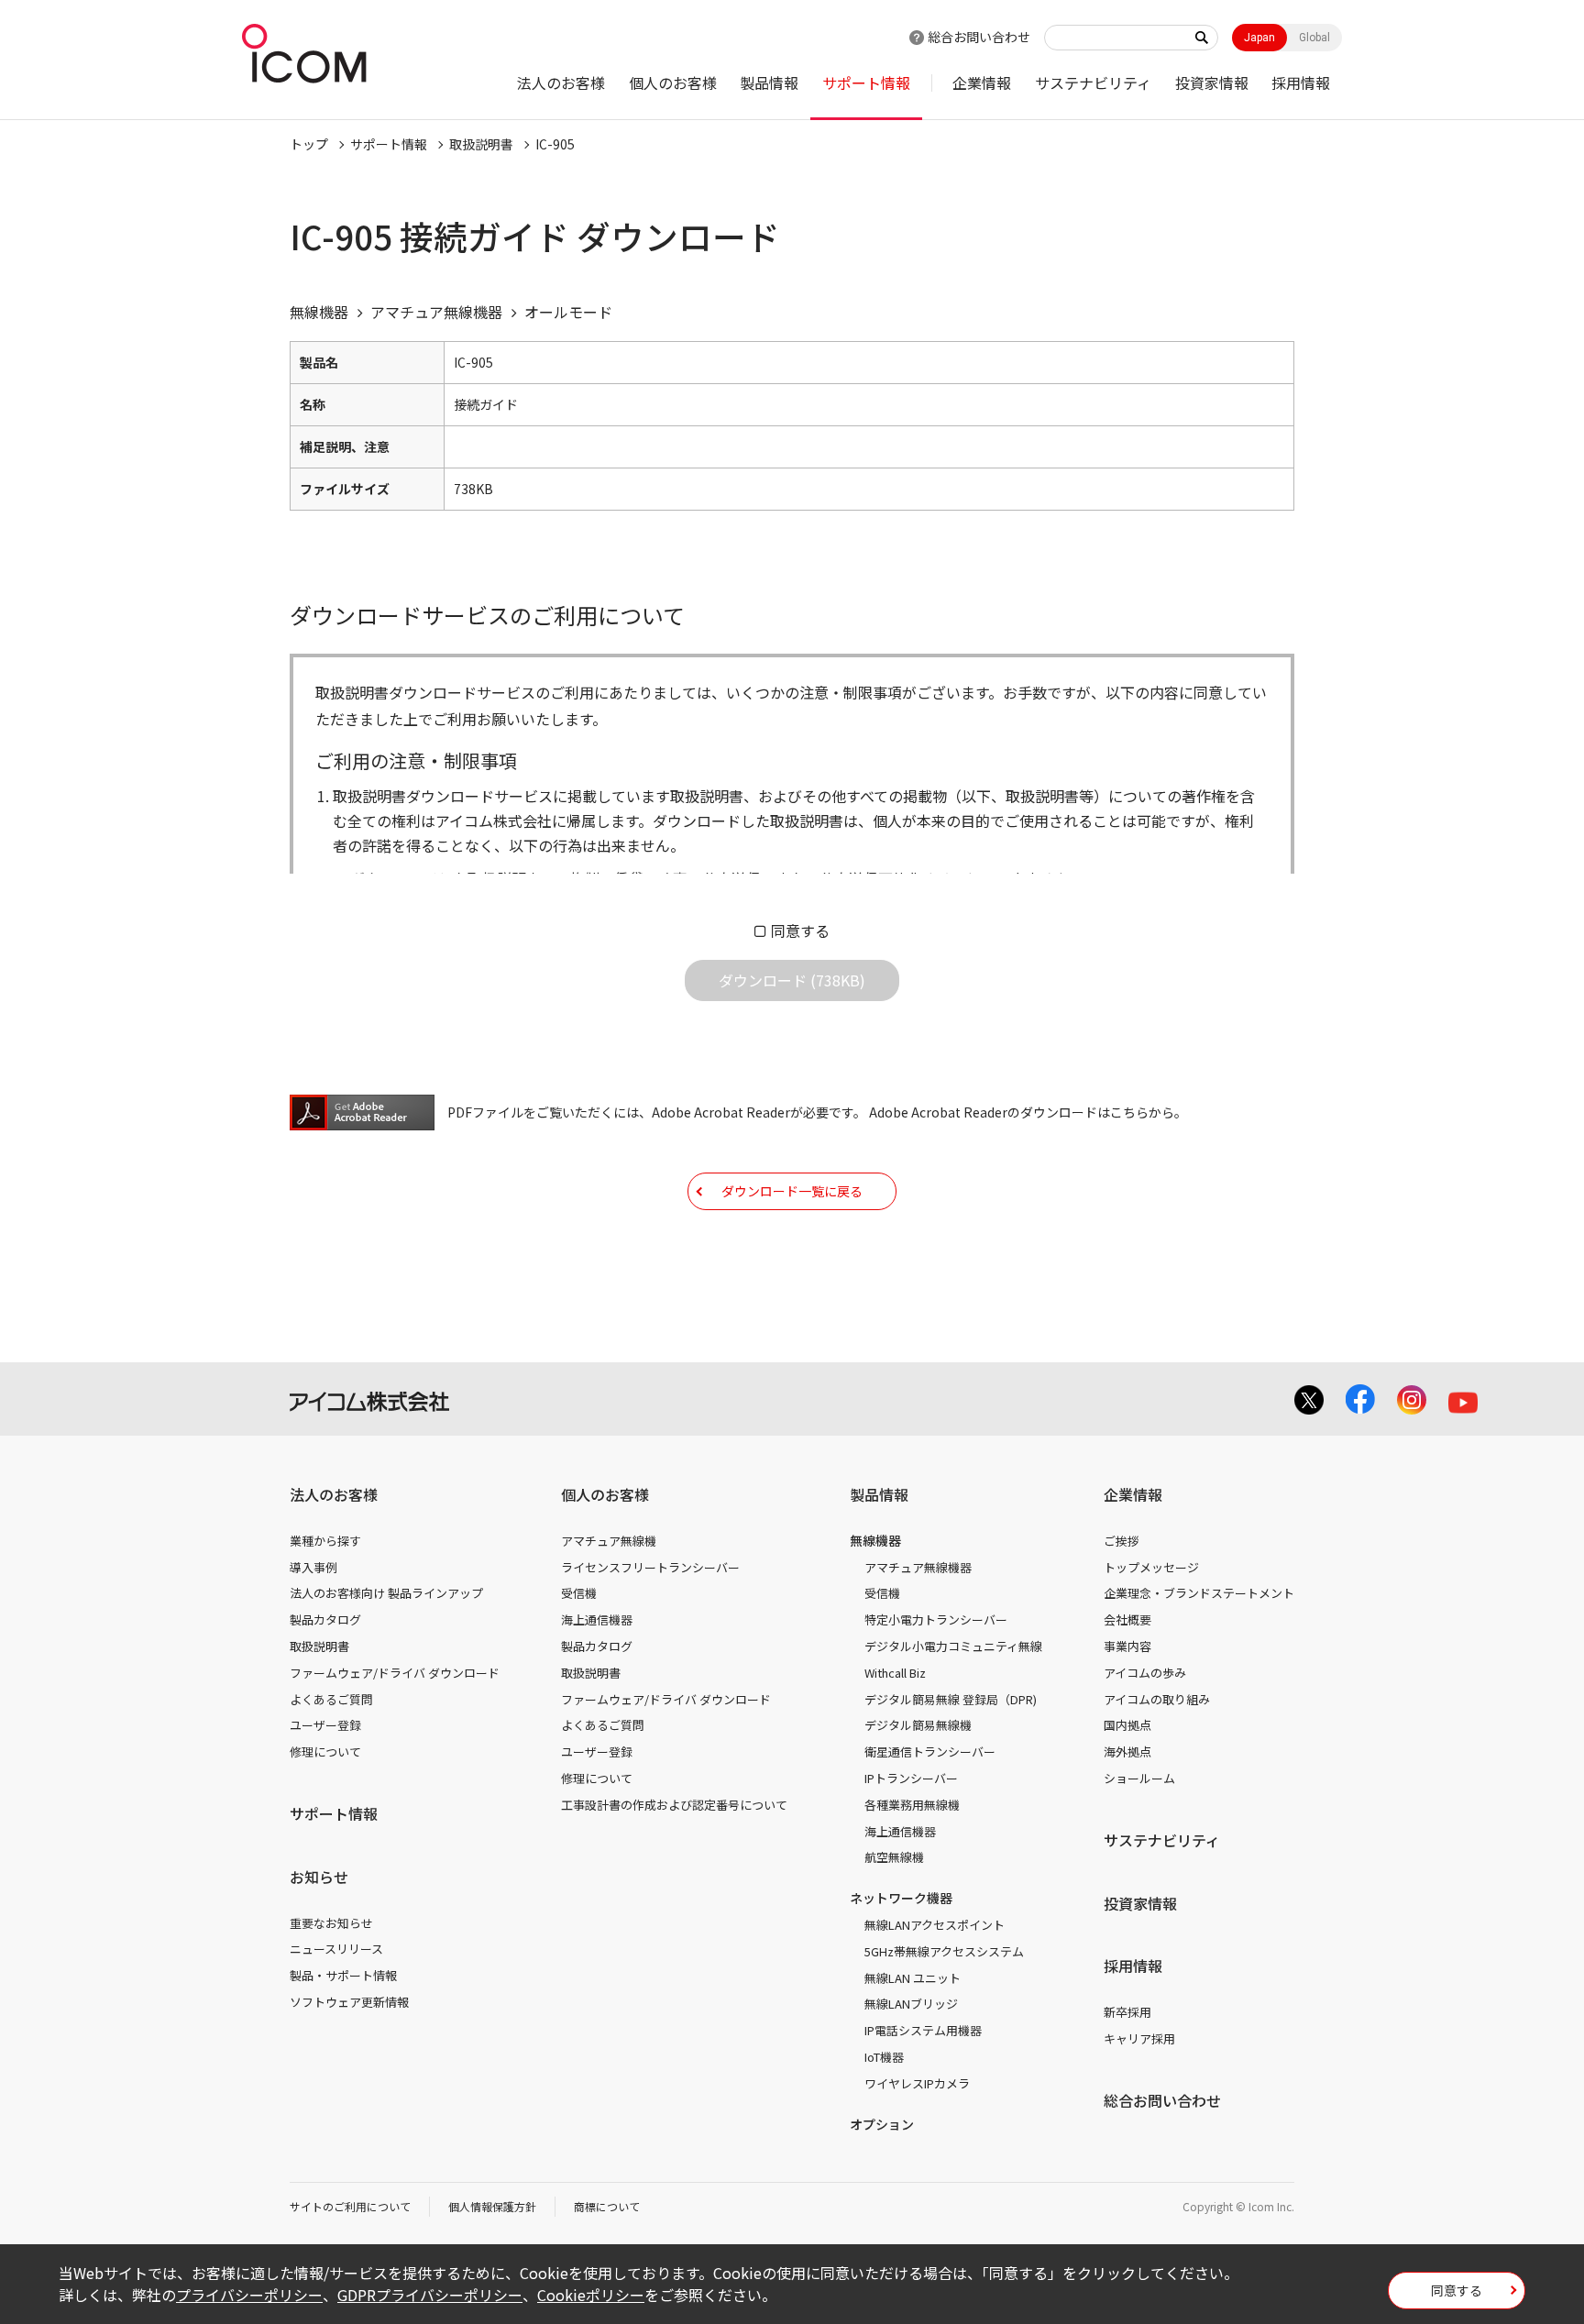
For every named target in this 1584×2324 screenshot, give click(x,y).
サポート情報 (866, 83)
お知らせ (319, 1877)
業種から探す (325, 1541)
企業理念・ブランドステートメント (1199, 1593)
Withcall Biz (895, 1673)
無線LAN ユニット (913, 1978)
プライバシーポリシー (249, 2295)
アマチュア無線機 (609, 1541)
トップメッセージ (1151, 1567)
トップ (309, 144)
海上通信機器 (597, 1619)
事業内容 (1127, 1646)
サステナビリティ (1093, 83)
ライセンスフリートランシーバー (650, 1567)
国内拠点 (1127, 1725)
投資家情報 (1212, 83)
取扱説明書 (481, 144)
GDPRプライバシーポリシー (430, 2295)
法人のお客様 (561, 83)
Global (1314, 38)
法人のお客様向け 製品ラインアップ (386, 1593)
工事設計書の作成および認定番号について (674, 1805)
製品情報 (769, 83)
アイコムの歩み (1145, 1673)
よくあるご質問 (331, 1699)
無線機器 (875, 1540)
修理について (325, 1751)
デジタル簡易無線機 (918, 1725)
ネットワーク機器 (901, 1898)
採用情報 (1301, 83)
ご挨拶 (1122, 1541)
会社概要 (1127, 1619)
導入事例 (313, 1567)
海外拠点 (1127, 1751)
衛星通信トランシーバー (930, 1751)
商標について (607, 2206)
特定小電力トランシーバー (936, 1619)
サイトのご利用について (350, 2206)
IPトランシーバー (911, 1778)
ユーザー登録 (325, 1725)
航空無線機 (894, 1857)
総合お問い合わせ (979, 37)
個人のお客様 (673, 83)
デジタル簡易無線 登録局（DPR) (951, 1699)
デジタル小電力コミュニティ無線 (953, 1646)
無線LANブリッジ (911, 2004)
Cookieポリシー (591, 2295)
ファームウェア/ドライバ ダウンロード (395, 1673)
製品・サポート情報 (343, 1975)
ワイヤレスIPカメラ (917, 2083)
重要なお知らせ (331, 1923)
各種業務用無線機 (912, 1805)
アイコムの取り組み (1157, 1699)
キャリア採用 (1139, 2038)
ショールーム (1139, 1778)
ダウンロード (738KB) (792, 980)
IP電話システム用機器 (923, 2030)
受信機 (579, 1593)
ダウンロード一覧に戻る (792, 1191)
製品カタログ (325, 1619)
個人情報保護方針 (492, 2206)
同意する (800, 931)
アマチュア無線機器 (918, 1567)
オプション (882, 2124)
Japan (1259, 38)
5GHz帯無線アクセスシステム (944, 1951)
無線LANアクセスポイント (935, 1925)
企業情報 (982, 83)
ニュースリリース (336, 1949)
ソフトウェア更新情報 (349, 2002)
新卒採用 (1127, 2012)
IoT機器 (884, 2057)
